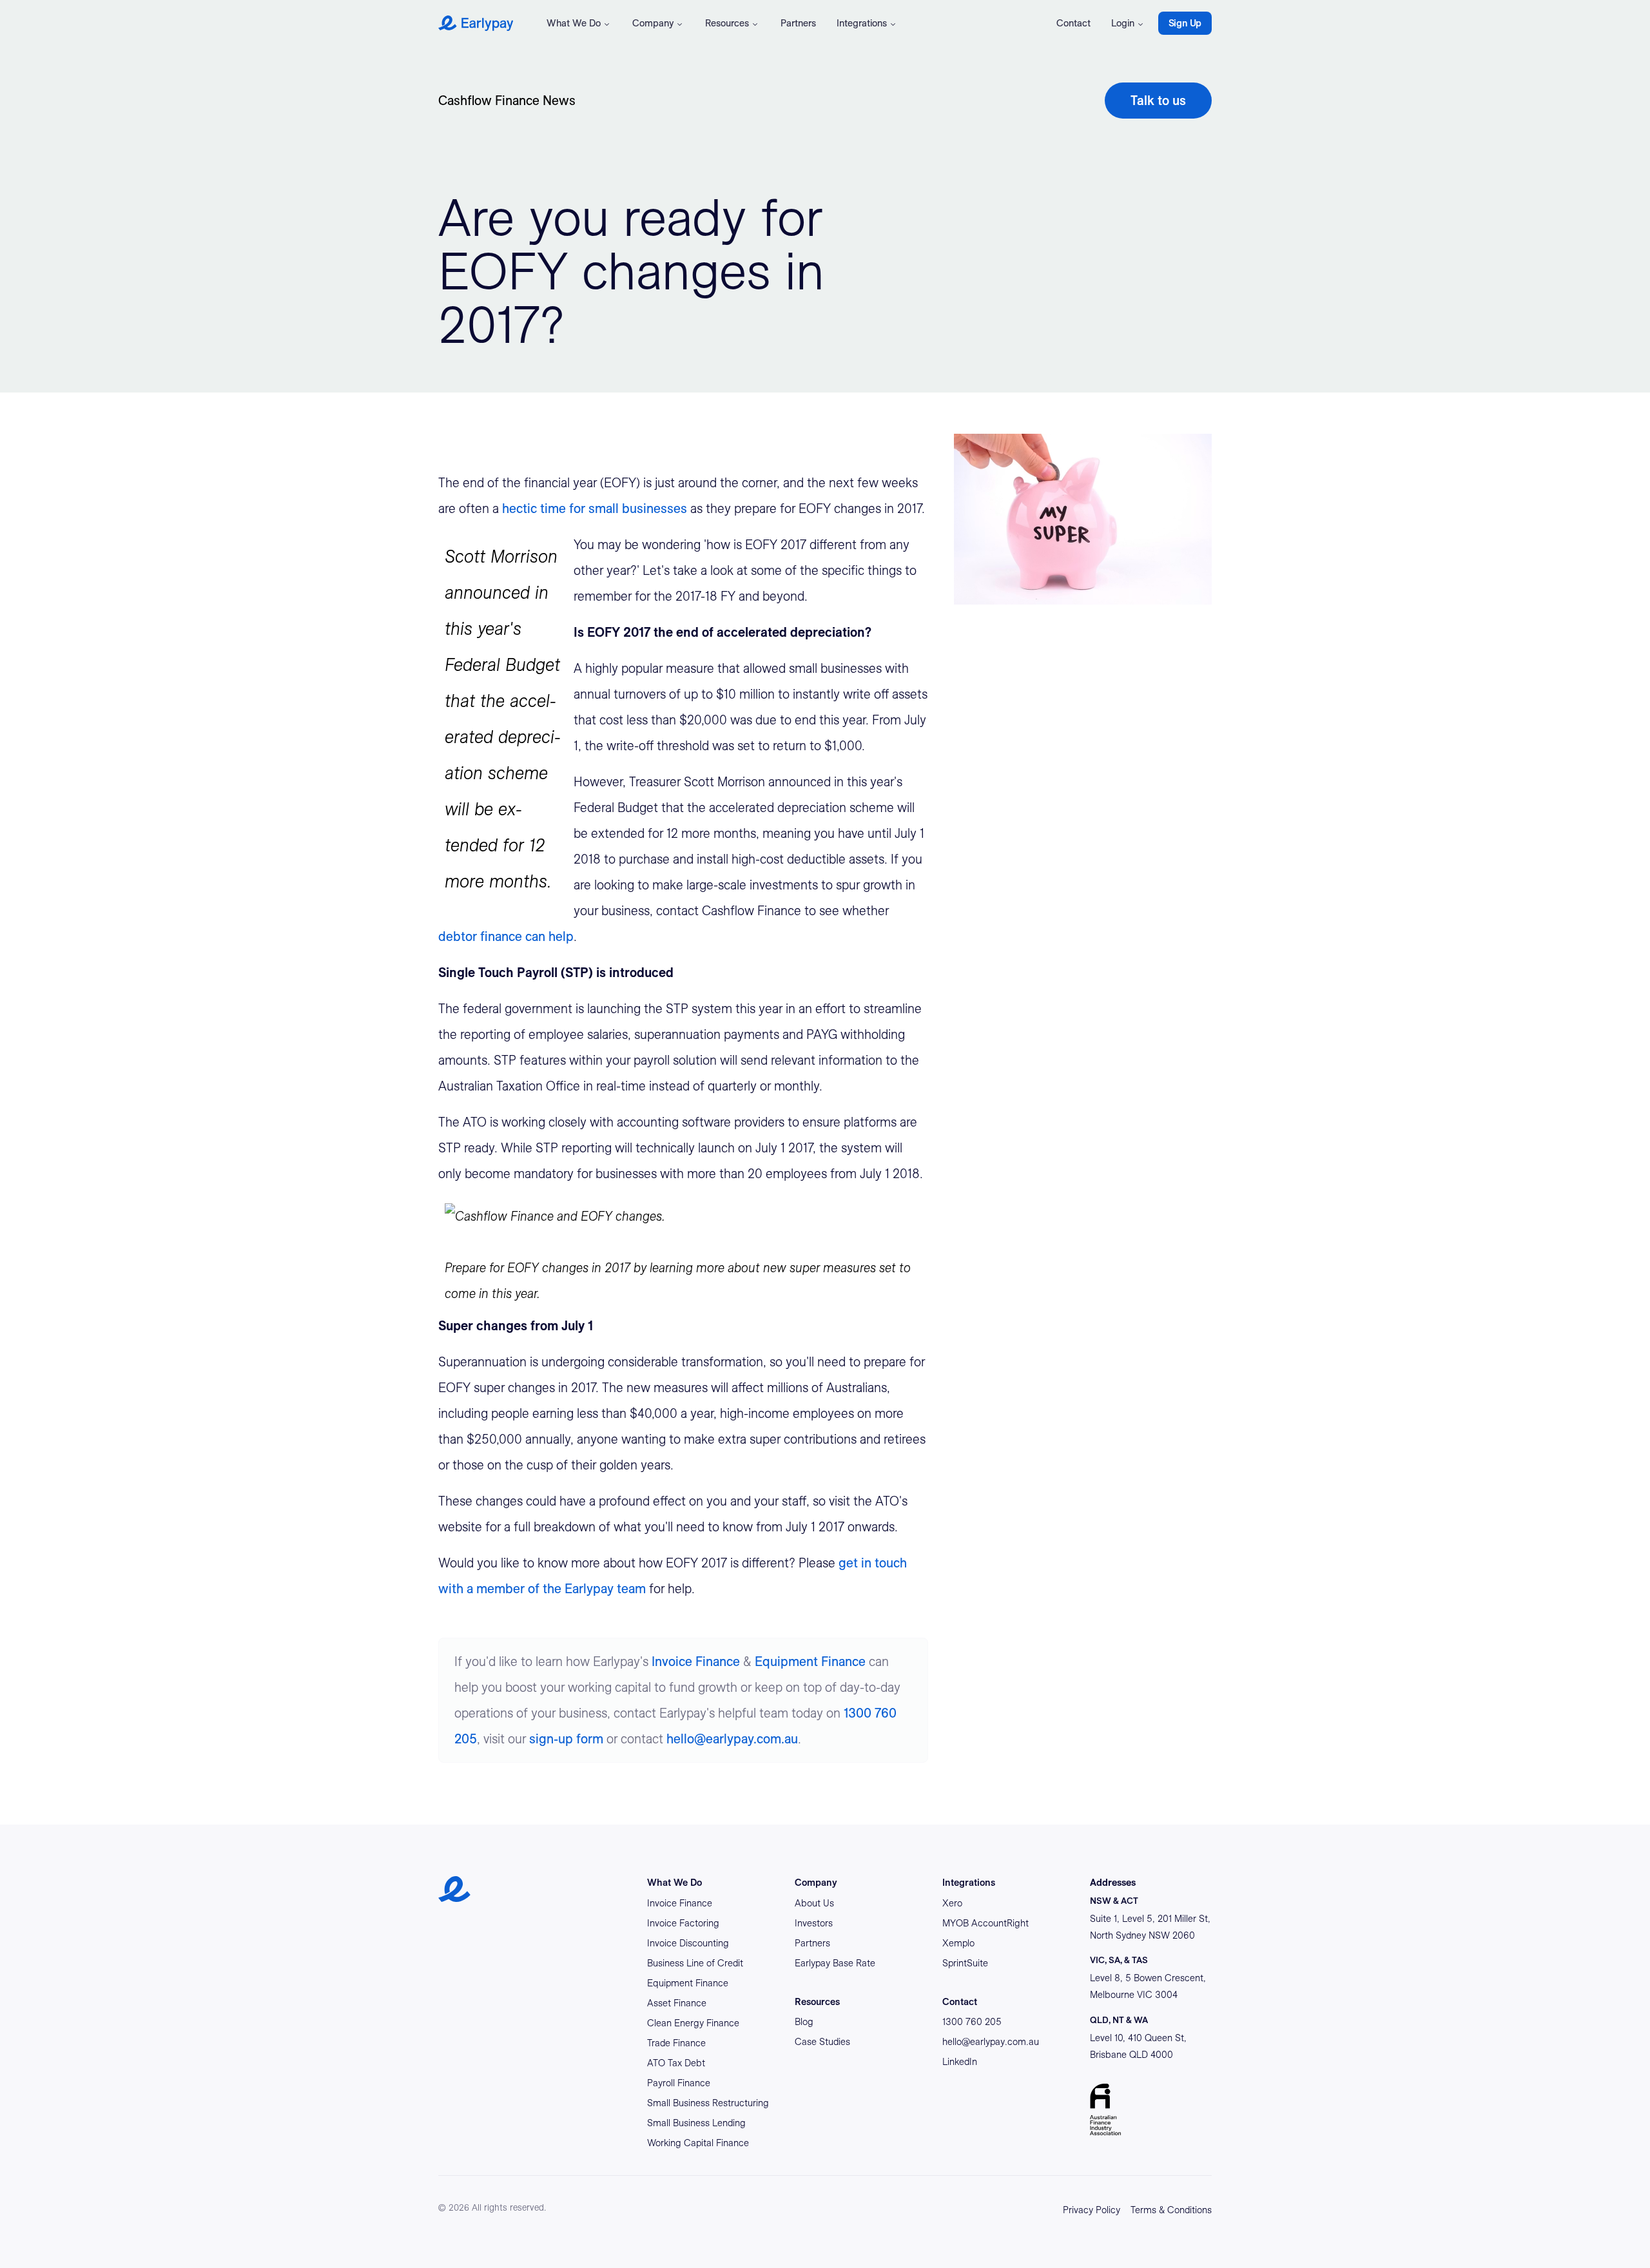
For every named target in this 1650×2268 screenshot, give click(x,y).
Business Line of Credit (695, 1963)
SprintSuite (965, 1963)
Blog (804, 2022)
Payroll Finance (679, 2083)
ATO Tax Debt (676, 2063)
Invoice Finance (696, 1662)
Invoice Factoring (683, 1923)
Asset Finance (677, 2003)
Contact (1073, 23)
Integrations (862, 23)
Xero (952, 1903)
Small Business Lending (696, 2123)
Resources (727, 23)
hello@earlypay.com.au (732, 1739)
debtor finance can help (506, 936)
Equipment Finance (810, 1662)
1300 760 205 (972, 2022)
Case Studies (822, 2042)
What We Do (574, 23)
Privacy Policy (1092, 2210)
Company (653, 23)
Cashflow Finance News (507, 101)
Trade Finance (676, 2043)
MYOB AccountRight (985, 1923)
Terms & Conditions (1171, 2210)
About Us (814, 1903)
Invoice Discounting (688, 1943)
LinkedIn (960, 2062)
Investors (814, 1923)
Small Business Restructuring (708, 2103)
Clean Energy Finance (693, 2023)
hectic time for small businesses (595, 509)
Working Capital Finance (698, 2143)
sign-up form (566, 1739)
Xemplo (958, 1943)
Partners (798, 23)
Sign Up (1185, 23)
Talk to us (1158, 101)
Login (1123, 23)
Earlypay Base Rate (835, 1963)
